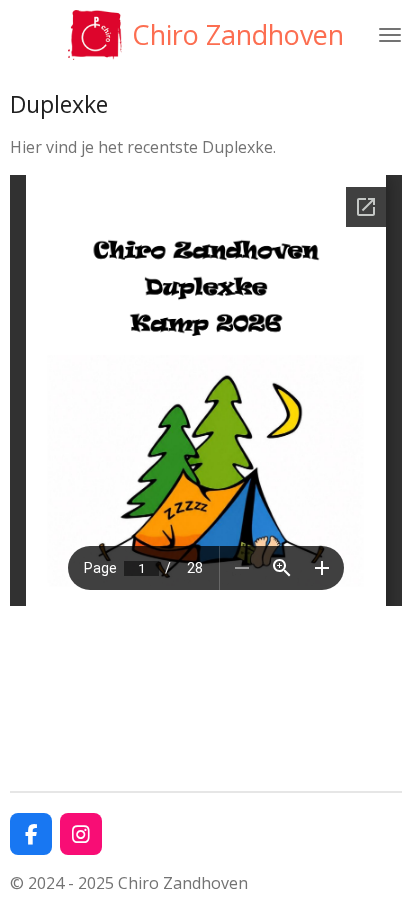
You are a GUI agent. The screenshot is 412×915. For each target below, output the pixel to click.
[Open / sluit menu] (390, 35)
